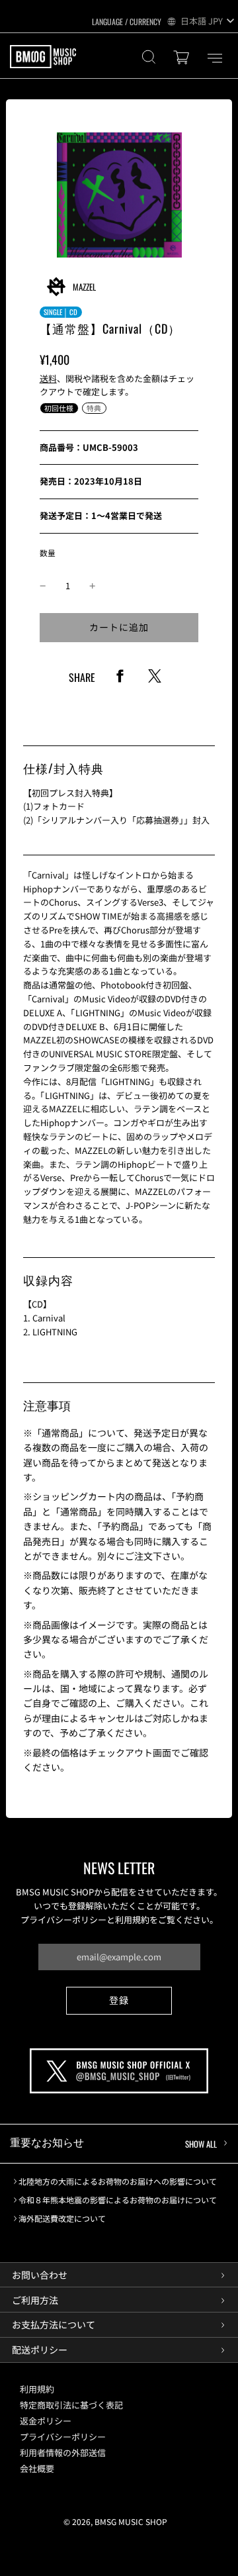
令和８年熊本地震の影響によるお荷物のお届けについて (118, 2200)
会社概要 (37, 2468)
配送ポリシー (40, 2350)
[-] (43, 586)
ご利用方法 (35, 2300)
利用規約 (37, 2389)
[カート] (183, 59)
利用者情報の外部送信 (63, 2453)
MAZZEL (84, 287)
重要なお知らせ (113, 2142)
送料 (48, 378)
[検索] (149, 59)
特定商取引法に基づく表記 (71, 2405)
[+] (93, 586)
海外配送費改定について (62, 2218)
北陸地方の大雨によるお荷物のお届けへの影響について (118, 2181)
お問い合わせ (40, 2275)
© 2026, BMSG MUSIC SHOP (115, 2521)
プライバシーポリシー (63, 2437)
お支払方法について (54, 2324)
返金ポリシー (46, 2421)
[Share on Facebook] (120, 681)
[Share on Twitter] (155, 681)
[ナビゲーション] (215, 58)
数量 (48, 552)
